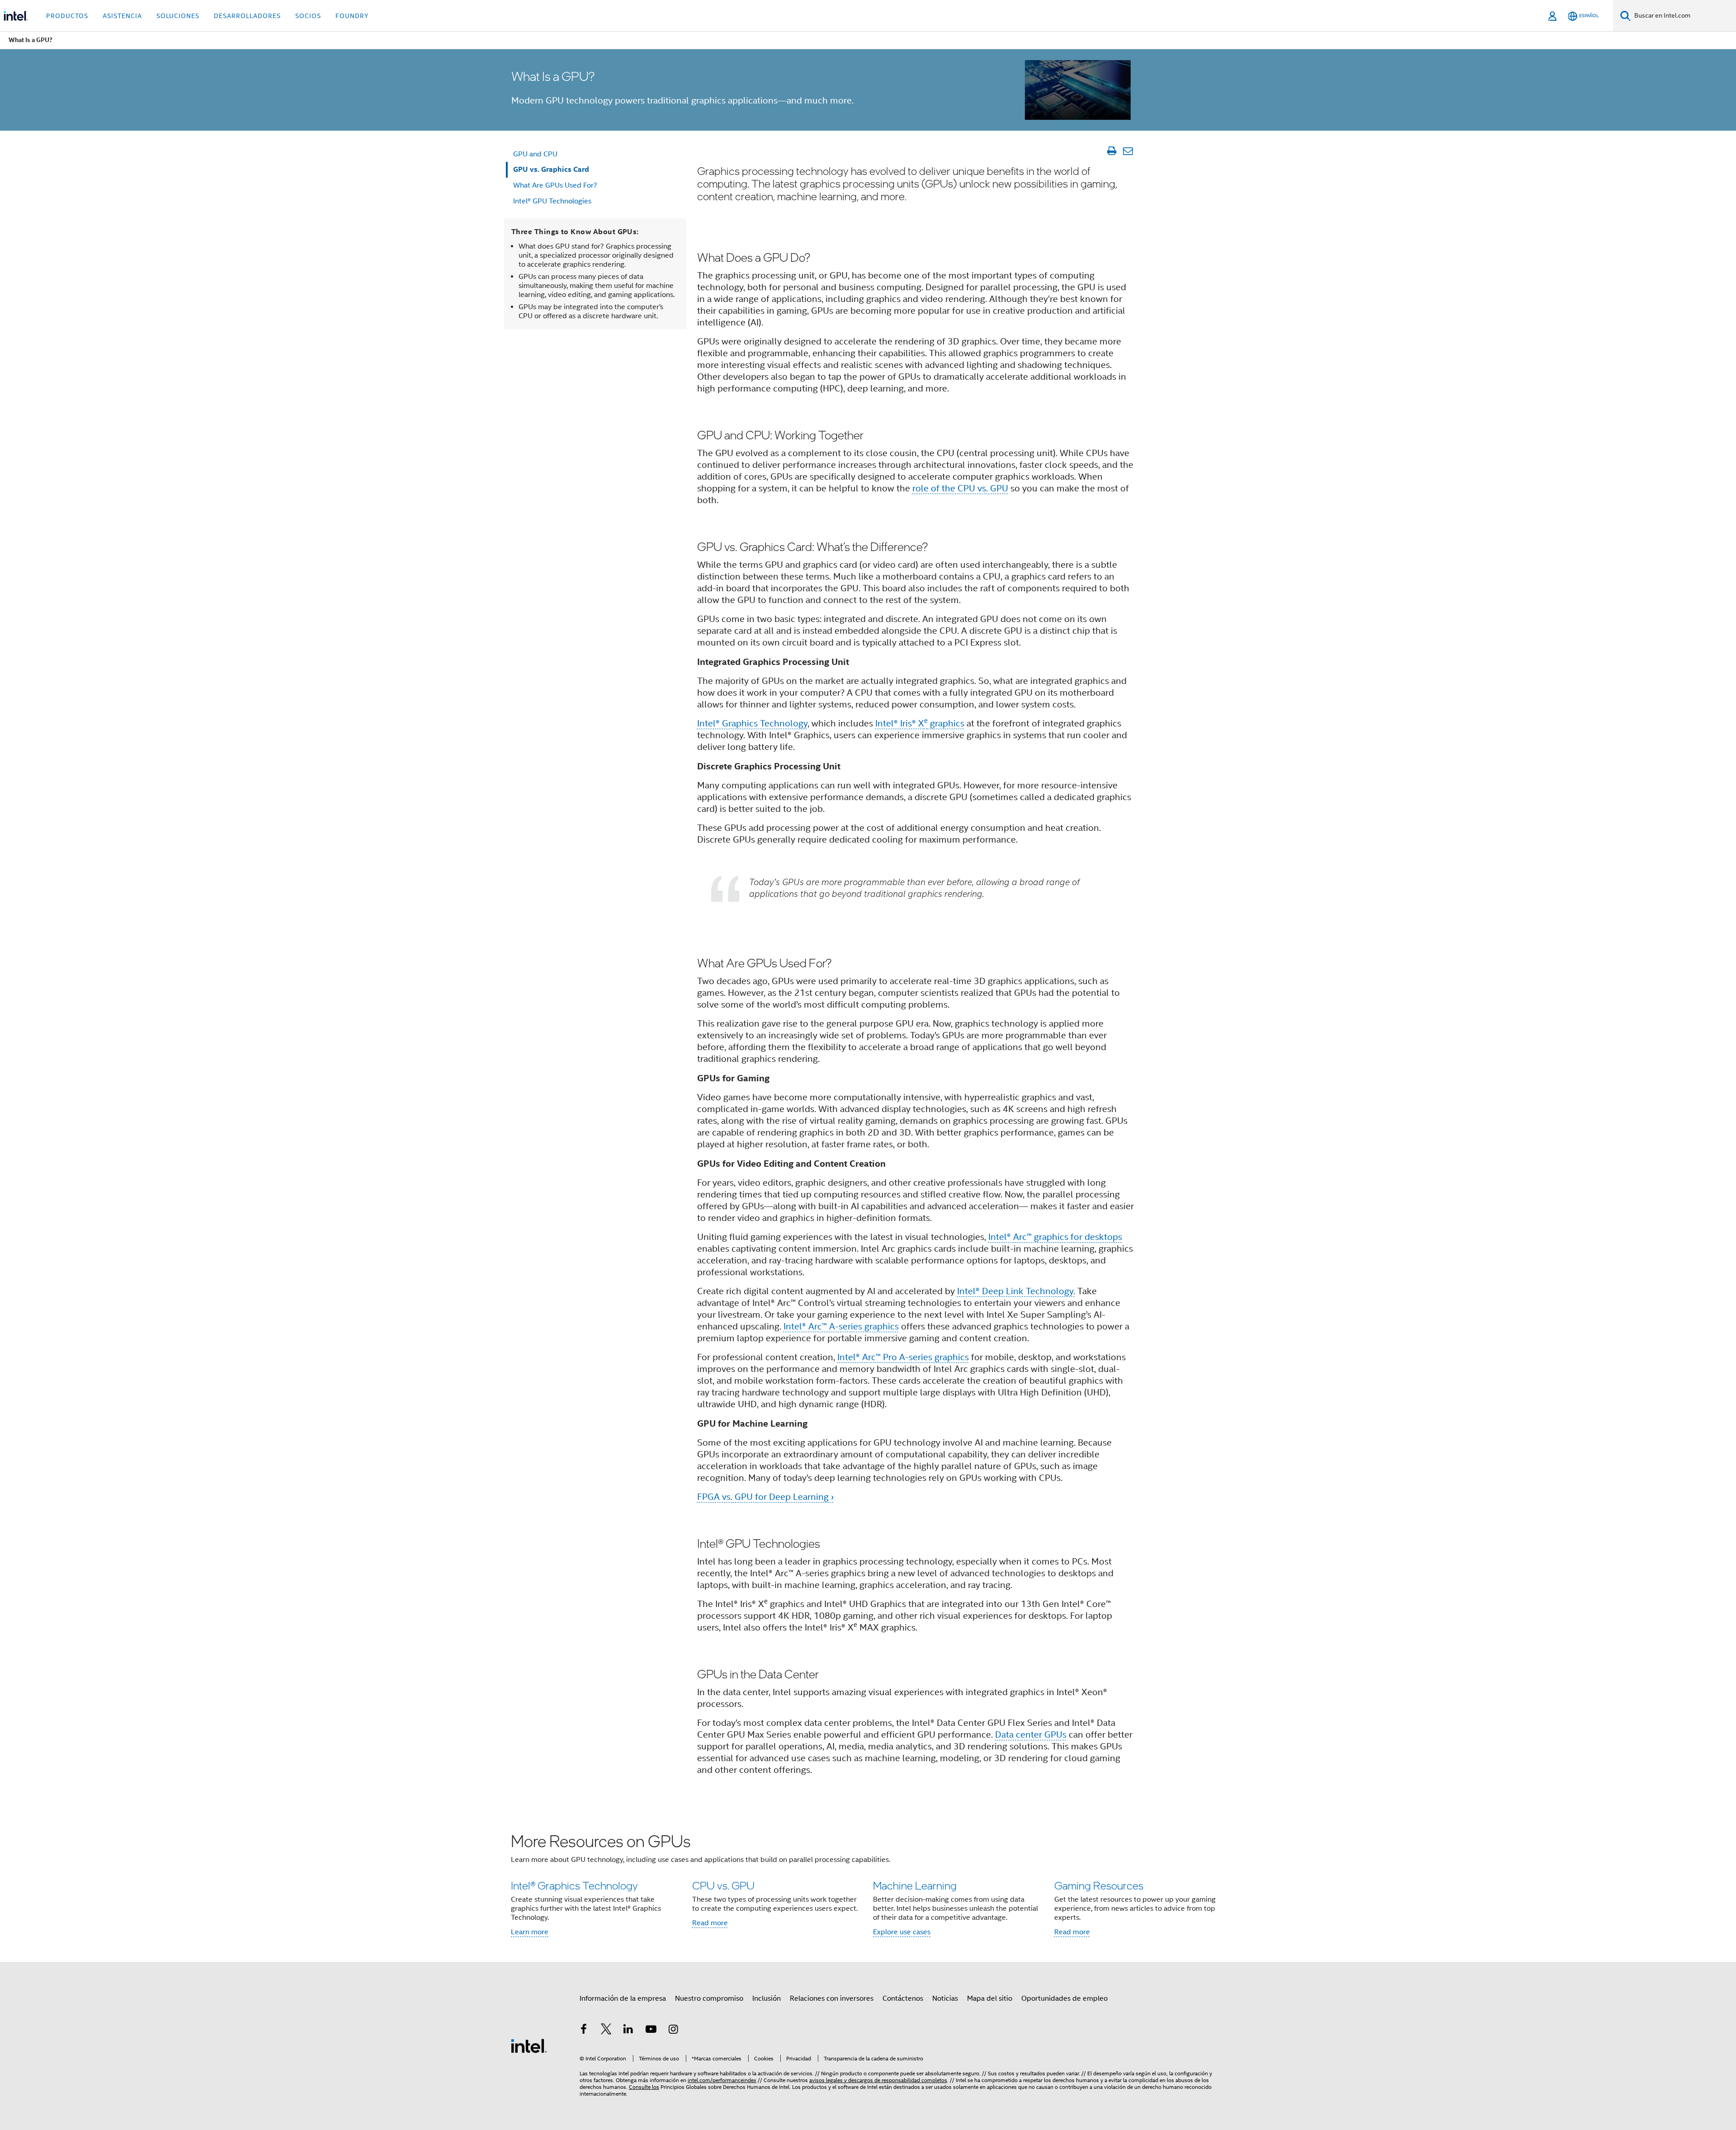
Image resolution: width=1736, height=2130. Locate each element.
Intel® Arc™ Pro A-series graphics (903, 1357)
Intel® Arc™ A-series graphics (841, 1327)
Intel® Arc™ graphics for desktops (1055, 1237)
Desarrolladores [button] (247, 16)
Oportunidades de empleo (1064, 1998)
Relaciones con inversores (832, 1998)
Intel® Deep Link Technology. (1016, 1291)
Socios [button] (308, 16)
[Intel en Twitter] (606, 2031)
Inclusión (767, 1998)
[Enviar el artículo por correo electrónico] (1128, 151)
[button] (868, 1887)
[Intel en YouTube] (651, 2031)
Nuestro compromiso (709, 1998)
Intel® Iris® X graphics (920, 723)
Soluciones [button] (178, 16)
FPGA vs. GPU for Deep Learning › (765, 1497)
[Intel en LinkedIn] (628, 2031)
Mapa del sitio (990, 1998)
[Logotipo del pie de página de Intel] (529, 2045)
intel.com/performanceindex (722, 2080)
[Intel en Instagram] (673, 2031)
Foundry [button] (352, 16)
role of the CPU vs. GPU (960, 488)
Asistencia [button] (122, 16)
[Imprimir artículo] (1111, 151)
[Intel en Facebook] (584, 2031)
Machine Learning (915, 1885)
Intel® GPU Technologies (552, 201)
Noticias (945, 1998)
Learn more (530, 1932)
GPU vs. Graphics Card (551, 169)
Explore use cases (902, 1932)
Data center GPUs (1031, 1735)
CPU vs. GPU (723, 1885)
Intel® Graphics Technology (752, 723)
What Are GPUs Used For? (555, 185)
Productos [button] (67, 16)
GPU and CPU (535, 154)
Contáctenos (903, 1998)
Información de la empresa (623, 1998)
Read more (710, 1923)
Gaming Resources (1099, 1885)
